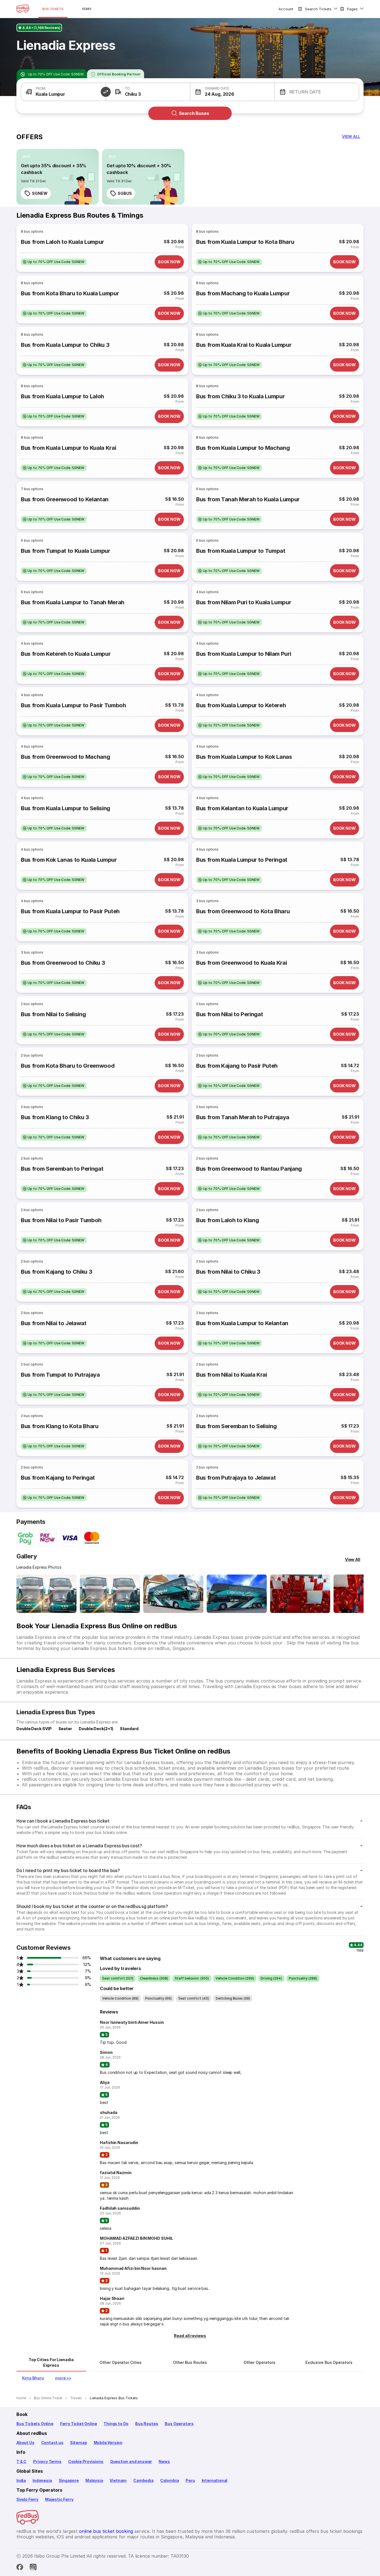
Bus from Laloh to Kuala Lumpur (62, 242)
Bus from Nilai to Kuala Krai (232, 1375)
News (164, 2461)
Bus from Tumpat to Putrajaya (60, 1375)
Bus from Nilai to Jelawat (54, 1323)
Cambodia (143, 2480)
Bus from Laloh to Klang (227, 1220)
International (215, 2480)
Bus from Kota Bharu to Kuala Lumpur (70, 293)
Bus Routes (147, 2424)
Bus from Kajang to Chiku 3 (56, 1272)
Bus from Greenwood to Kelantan (65, 499)
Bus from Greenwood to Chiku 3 (63, 963)
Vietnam (118, 2480)
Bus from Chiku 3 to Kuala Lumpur (240, 396)
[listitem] (27, 157)
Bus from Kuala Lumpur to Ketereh (241, 705)
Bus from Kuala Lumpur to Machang (243, 448)
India (21, 2480)
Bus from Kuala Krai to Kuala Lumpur (244, 345)
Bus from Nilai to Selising (53, 1014)
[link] (58, 177)
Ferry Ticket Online (79, 2424)
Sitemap (79, 2443)
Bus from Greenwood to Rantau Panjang (249, 1169)
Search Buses (194, 113)
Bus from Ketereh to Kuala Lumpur (66, 654)
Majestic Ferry (59, 2499)
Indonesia (42, 2480)
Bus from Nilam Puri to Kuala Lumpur (244, 602)
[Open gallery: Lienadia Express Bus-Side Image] (173, 1594)
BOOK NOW (169, 262)
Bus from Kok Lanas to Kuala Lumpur (69, 860)
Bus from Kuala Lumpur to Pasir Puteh (70, 911)
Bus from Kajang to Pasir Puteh (237, 1066)
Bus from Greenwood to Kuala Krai (241, 963)
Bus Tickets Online (35, 2424)
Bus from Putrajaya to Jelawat (236, 1478)
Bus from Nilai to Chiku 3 (228, 1272)
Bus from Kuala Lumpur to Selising (66, 808)
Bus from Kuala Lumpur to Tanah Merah (73, 602)
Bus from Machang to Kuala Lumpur (243, 293)
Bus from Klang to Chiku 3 (55, 1117)
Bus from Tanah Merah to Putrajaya (243, 1117)
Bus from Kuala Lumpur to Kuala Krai (68, 448)
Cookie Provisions (86, 2461)
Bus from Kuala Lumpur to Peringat (242, 860)
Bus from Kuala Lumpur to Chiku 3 (65, 345)
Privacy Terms (47, 2461)
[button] (63, 92)
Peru (190, 2480)
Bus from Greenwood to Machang (65, 757)
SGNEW (40, 193)
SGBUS (125, 193)
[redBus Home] (23, 9)
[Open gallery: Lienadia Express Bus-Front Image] (46, 1594)
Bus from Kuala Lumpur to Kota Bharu (245, 242)
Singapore (69, 2480)
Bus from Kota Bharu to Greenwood (68, 1066)
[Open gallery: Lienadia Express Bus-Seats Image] (300, 1594)
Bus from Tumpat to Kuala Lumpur (66, 551)
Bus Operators (179, 2424)
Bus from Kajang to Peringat (58, 1478)
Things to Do (116, 2424)
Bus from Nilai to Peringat (230, 1014)
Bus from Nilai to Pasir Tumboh (61, 1220)
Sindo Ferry (27, 2499)
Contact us (52, 2443)
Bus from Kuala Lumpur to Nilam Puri (244, 654)
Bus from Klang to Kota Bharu (60, 1426)
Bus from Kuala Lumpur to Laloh (62, 396)
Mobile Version (108, 2443)
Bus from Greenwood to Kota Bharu (243, 911)
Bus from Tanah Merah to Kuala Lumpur (248, 499)
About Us (25, 2443)
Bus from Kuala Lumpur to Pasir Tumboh (73, 705)
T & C (21, 2461)
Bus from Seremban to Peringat (62, 1169)
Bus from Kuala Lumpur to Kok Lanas (244, 757)
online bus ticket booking (106, 2531)
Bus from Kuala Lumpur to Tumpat (241, 551)
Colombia (170, 2480)
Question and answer (131, 2461)
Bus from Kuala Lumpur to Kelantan (242, 1323)
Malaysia (94, 2480)
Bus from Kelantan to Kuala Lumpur (242, 808)
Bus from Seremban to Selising (236, 1426)
